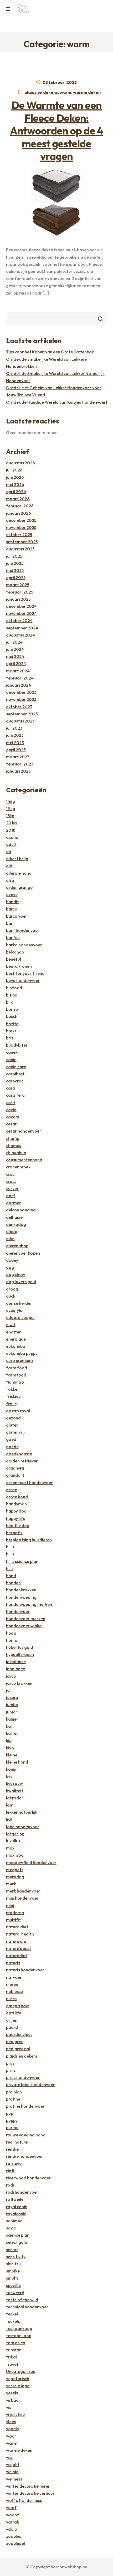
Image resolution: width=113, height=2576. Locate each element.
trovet (12, 2364)
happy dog (16, 1511)
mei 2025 (15, 570)
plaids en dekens (41, 92)
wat (10, 2457)
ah (9, 851)
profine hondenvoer (25, 2106)
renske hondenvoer (25, 2156)
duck (11, 1296)
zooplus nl (16, 2543)
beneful (14, 959)
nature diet (17, 1941)
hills (10, 1568)
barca (12, 909)
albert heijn (17, 859)
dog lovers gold (21, 1282)
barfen (13, 937)
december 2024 (21, 606)
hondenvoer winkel (24, 1626)
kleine (12, 1755)
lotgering (15, 1834)
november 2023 (21, 699)
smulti (12, 2278)
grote (12, 1490)
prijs (10, 2063)
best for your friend (25, 973)
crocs (11, 1181)
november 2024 (21, 613)
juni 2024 (15, 649)
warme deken (87, 92)
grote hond (17, 1497)
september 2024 (22, 628)
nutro (11, 1999)
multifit (13, 1920)
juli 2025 (14, 556)
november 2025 (21, 527)
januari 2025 (18, 599)
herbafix (14, 1533)
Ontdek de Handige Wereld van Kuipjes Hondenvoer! (56, 402)
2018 (11, 830)
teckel (12, 2314)
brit (10, 1038)
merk (11, 1884)
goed (11, 1439)
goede (12, 1447)
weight (13, 2464)
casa (11, 1088)
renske (12, 2149)
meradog (15, 1877)
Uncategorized (21, 2371)
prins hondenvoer (23, 2077)
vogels (12, 2429)
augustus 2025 (20, 549)
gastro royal (18, 1411)
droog (12, 1289)
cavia (11, 1110)
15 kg (11, 808)
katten (12, 1733)
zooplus (14, 2536)
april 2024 (16, 663)
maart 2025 (18, 585)
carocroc (15, 1081)
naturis (13, 1963)
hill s (10, 1547)
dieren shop (17, 1246)
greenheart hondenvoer (29, 1482)
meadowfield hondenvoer (31, 1862)
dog (10, 1267)
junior (12, 1712)
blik (9, 1002)
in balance (16, 1662)
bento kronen (19, 966)
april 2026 (16, 492)
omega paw (17, 2006)
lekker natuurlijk (22, 1812)
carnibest (15, 1074)
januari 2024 (19, 685)
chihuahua (16, 1153)
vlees (11, 2421)
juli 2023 (14, 728)
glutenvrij (15, 1432)
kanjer (12, 1719)
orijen (12, 2020)
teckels (13, 2321)
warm (65, 92)
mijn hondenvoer (22, 1898)
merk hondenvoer (23, 1891)
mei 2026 (15, 484)
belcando (15, 952)
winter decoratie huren (28, 2486)
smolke (13, 2271)
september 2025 (22, 542)
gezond (13, 1418)
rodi (10, 2185)
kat (9, 1726)
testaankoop (19, 2336)
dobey (12, 1260)
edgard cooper (21, 1317)
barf (11, 923)
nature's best (19, 1948)
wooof (13, 2515)
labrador (15, 1798)
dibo (10, 1239)
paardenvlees (19, 2034)
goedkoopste (19, 1454)
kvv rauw (14, 1783)
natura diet (17, 1927)
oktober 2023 (19, 707)
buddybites (17, 1045)
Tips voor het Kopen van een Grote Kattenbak (50, 352)
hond (11, 1576)
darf (11, 1196)
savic (11, 2228)
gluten (12, 1425)
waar (11, 2436)
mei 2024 (15, 656)
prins (11, 2070)
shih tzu (13, 2264)
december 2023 (21, 692)
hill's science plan (22, 1561)
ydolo (12, 2529)
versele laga (18, 2386)
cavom (13, 1117)
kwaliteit (15, 1791)
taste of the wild (22, 2300)
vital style (15, 2414)
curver (12, 1188)
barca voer (17, 916)
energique (16, 1339)
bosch (12, 1016)
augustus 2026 (20, 463)
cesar (11, 1124)
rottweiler (16, 2199)
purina (12, 2127)
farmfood (16, 1375)
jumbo (12, 1705)
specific (13, 2285)
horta (12, 1640)
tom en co (16, 2343)
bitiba (12, 995)
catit (11, 1102)
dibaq (12, 1231)
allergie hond (19, 873)
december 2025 (21, 520)
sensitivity (16, 2257)
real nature (17, 2142)
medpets (15, 1870)
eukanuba (16, 1346)
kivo (10, 1748)
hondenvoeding (21, 1597)
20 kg (11, 823)
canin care (16, 1067)
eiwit (11, 1325)
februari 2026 (20, 506)
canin (11, 1060)
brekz (11, 1031)
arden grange (19, 887)
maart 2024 (18, 671)
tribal (11, 2357)
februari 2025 (20, 592)
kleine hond (17, 1762)
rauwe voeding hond (26, 2135)
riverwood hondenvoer (28, 2178)
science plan (18, 2235)
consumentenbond (24, 1160)
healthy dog (18, 1525)
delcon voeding (21, 1210)
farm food (17, 1368)
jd (8, 1690)
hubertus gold (20, 1647)
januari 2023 (18, 771)
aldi (10, 866)
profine (13, 2099)
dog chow (16, 1274)
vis (9, 2407)
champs (14, 1145)
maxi (11, 1848)
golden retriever (22, 1461)
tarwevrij (15, 2293)
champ (13, 1138)
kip (9, 1740)
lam (10, 1805)
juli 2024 (14, 642)
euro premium (19, 1360)
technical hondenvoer (27, 2307)
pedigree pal (18, 2049)
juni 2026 (15, 477)
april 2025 (16, 577)
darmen (14, 1203)
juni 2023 (15, 735)
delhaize (14, 1217)
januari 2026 (19, 513)
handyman (16, 1504)
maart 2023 (18, 757)
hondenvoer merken (26, 1619)
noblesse (14, 1991)
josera (12, 1697)
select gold (17, 2242)
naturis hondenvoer (25, 1970)
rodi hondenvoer (22, 2192)
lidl (9, 1819)
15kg (10, 816)
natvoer (14, 1977)
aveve (12, 894)
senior (12, 2250)
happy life (16, 1518)
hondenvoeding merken (29, 1604)
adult (11, 844)
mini (10, 1905)
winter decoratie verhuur (30, 2493)
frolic (11, 1404)
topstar (14, 2350)
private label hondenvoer (30, 2084)
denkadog (16, 1224)
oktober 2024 (19, 620)
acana (12, 837)
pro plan (14, 2092)
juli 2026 (14, 470)
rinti (10, 2171)
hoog (11, 1633)
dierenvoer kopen (23, 1253)
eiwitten (14, 1332)
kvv (9, 1776)
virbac (12, 2400)
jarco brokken (19, 1683)
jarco (11, 1676)
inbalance (16, 1669)
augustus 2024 (20, 635)
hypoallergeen (20, 1654)
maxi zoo (15, 1855)
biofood (14, 988)
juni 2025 (15, 563)
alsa (10, 880)
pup (10, 2113)
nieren (12, 1984)
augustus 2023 (20, 721)
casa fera (15, 1095)
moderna (15, 1913)
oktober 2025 (19, 535)
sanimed (14, 2221)
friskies (13, 1396)
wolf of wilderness (24, 2500)
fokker (13, 1389)
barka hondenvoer (24, 945)
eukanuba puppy (22, 1353)
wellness (14, 2479)
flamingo (15, 1382)
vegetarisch (18, 2378)
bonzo (12, 1009)
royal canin (17, 2207)
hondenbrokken (21, 1590)
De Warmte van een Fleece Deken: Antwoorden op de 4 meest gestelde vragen (56, 131)
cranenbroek (18, 1167)
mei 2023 (15, 743)
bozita (12, 1024)
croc (10, 1174)
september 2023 (22, 714)
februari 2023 (20, 764)
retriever (15, 2163)
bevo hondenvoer (23, 980)
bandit (12, 902)
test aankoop (19, 2328)
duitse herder (19, 1303)
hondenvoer (18, 1611)
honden (13, 1583)
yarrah (13, 2522)
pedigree (15, 2041)
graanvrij (15, 1468)
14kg (11, 801)
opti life (14, 2013)
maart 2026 (18, 499)
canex (12, 1052)
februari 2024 (20, 678)
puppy (12, 2120)
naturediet (17, 1956)
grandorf (15, 1475)
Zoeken (100, 319)
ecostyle (14, 1310)
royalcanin (16, 2214)
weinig (12, 2472)
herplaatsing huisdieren (29, 1540)
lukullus (13, 1841)
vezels (12, 2393)
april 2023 (16, 750)
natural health (20, 1934)
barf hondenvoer (23, 930)
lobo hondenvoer (23, 1827)
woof (11, 2507)
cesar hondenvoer (24, 1131)
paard (12, 2027)
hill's (10, 1554)
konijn (12, 1769)
